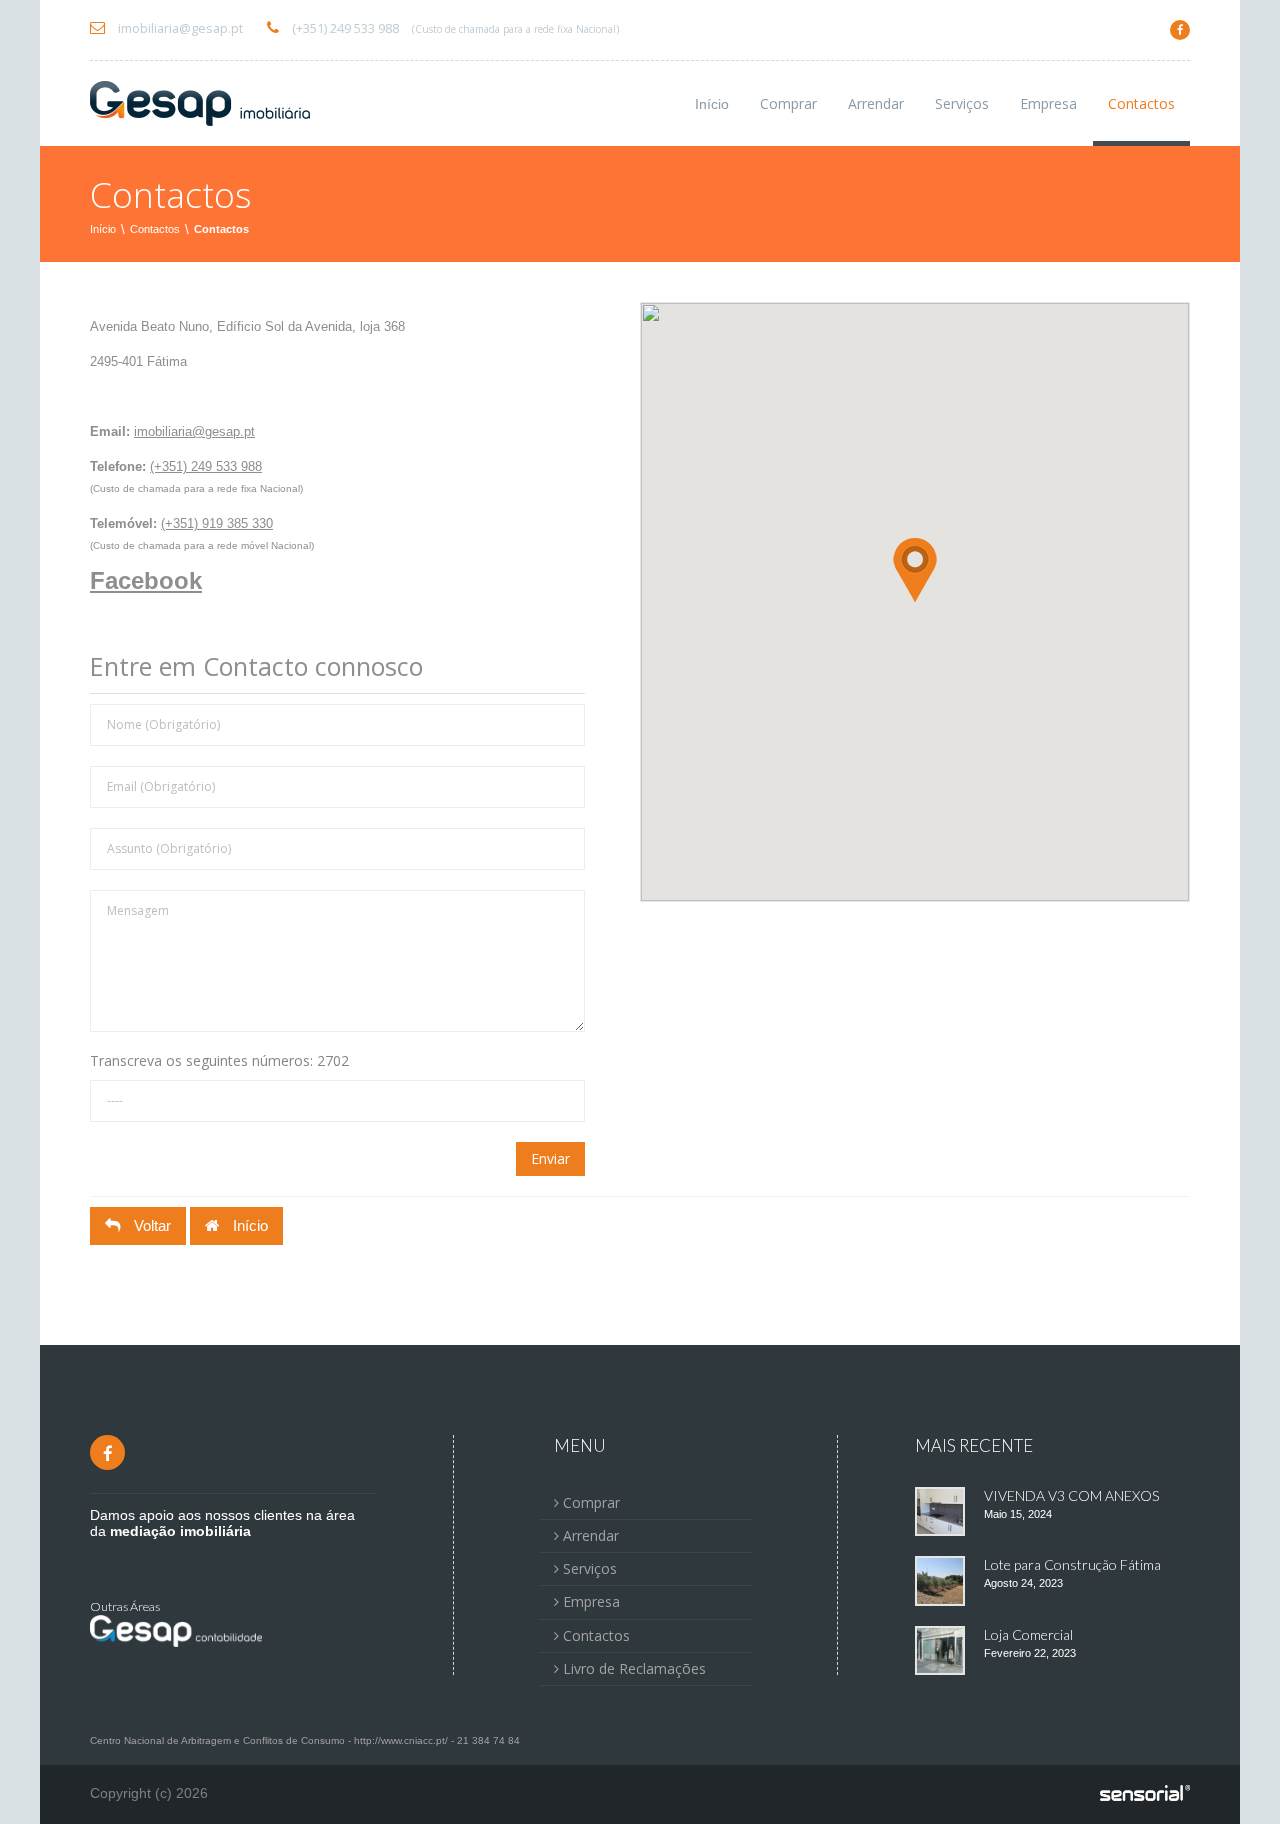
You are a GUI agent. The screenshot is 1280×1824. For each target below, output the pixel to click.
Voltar (150, 1225)
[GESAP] (200, 103)
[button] (915, 570)
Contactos (155, 229)
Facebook (146, 580)
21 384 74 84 (488, 1740)
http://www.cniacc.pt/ (401, 1740)
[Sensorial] (1145, 1794)
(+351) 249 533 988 (454, 28)
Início (712, 104)
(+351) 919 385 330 (217, 523)
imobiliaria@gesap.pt (179, 28)
